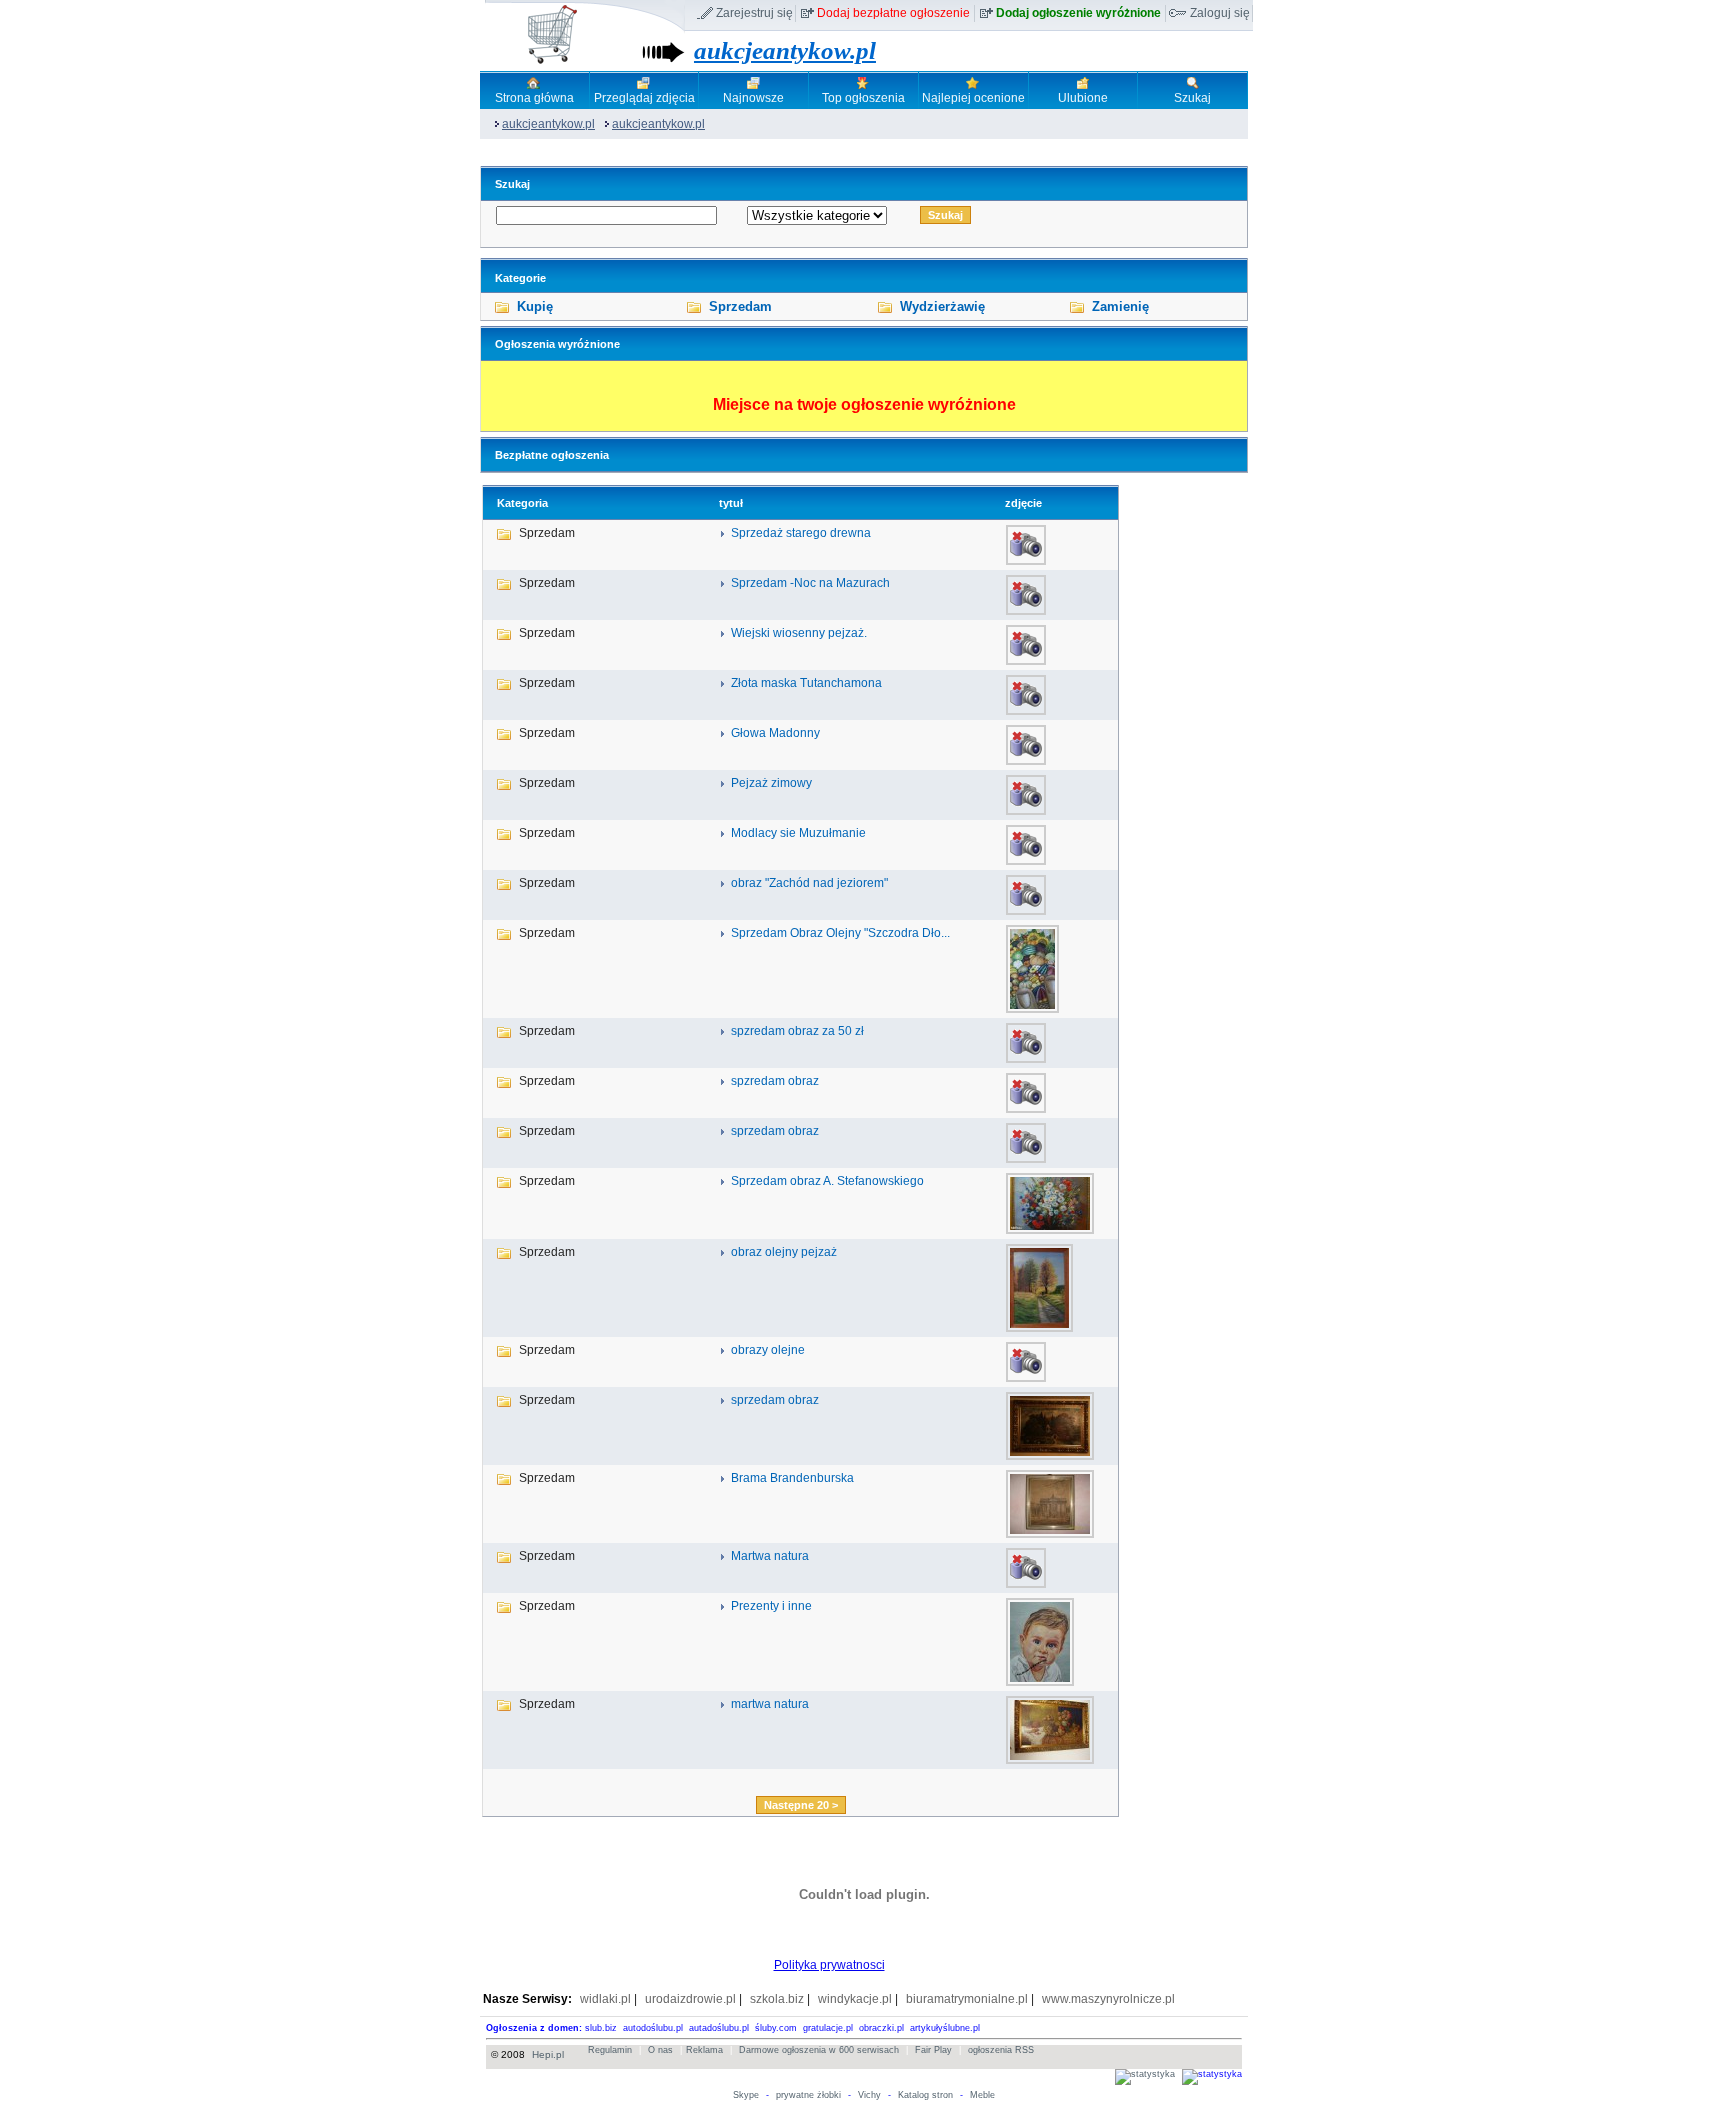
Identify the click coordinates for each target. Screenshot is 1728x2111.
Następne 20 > (801, 1805)
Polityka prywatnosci (829, 1965)
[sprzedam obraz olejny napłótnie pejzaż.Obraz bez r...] (1039, 1328)
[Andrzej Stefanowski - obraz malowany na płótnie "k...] (1050, 1230)
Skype (746, 2095)
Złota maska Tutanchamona (806, 683)
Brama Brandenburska (792, 1478)
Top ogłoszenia (863, 98)
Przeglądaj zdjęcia (644, 98)
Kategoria (522, 503)
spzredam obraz (775, 1081)
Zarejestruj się (754, 13)
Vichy (869, 2095)
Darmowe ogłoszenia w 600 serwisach (819, 2050)
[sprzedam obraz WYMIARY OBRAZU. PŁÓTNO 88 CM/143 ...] (1050, 1456)
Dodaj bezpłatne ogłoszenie (893, 13)
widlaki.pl (605, 1999)
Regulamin (610, 2050)
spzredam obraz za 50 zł (797, 1031)
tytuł (731, 503)
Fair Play (933, 2050)
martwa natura (770, 1704)
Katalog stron (925, 2095)
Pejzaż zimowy (771, 783)
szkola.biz (777, 1999)
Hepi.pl (548, 2054)
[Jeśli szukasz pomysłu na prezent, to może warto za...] (1040, 1682)
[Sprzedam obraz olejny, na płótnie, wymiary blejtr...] (1032, 1009)
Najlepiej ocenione (973, 98)
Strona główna (534, 98)
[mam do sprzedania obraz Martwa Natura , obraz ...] (1050, 1760)
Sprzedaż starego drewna (801, 533)
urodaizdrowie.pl (690, 1999)
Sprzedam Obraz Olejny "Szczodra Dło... (840, 933)
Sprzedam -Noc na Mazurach (810, 583)
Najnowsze (753, 98)
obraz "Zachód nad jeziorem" (809, 883)
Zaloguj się (1220, 13)
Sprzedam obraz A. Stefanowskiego (827, 1181)
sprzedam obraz (775, 1131)
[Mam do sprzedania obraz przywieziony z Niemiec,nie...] (1050, 1534)
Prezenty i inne (771, 1606)
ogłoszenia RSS (1001, 2050)
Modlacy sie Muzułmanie (798, 833)
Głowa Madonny (775, 733)
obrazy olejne (768, 1350)
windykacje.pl (855, 1999)
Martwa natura (770, 1556)
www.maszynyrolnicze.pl (1108, 1999)
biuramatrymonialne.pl (967, 1999)
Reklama (704, 2050)
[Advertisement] (801, 1781)
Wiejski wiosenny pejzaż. (799, 633)
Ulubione (1083, 98)
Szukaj (1192, 98)
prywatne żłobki (808, 2095)
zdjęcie (1023, 503)
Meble (982, 2095)
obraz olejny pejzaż (784, 1252)
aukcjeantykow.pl (785, 50)
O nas (660, 2050)
